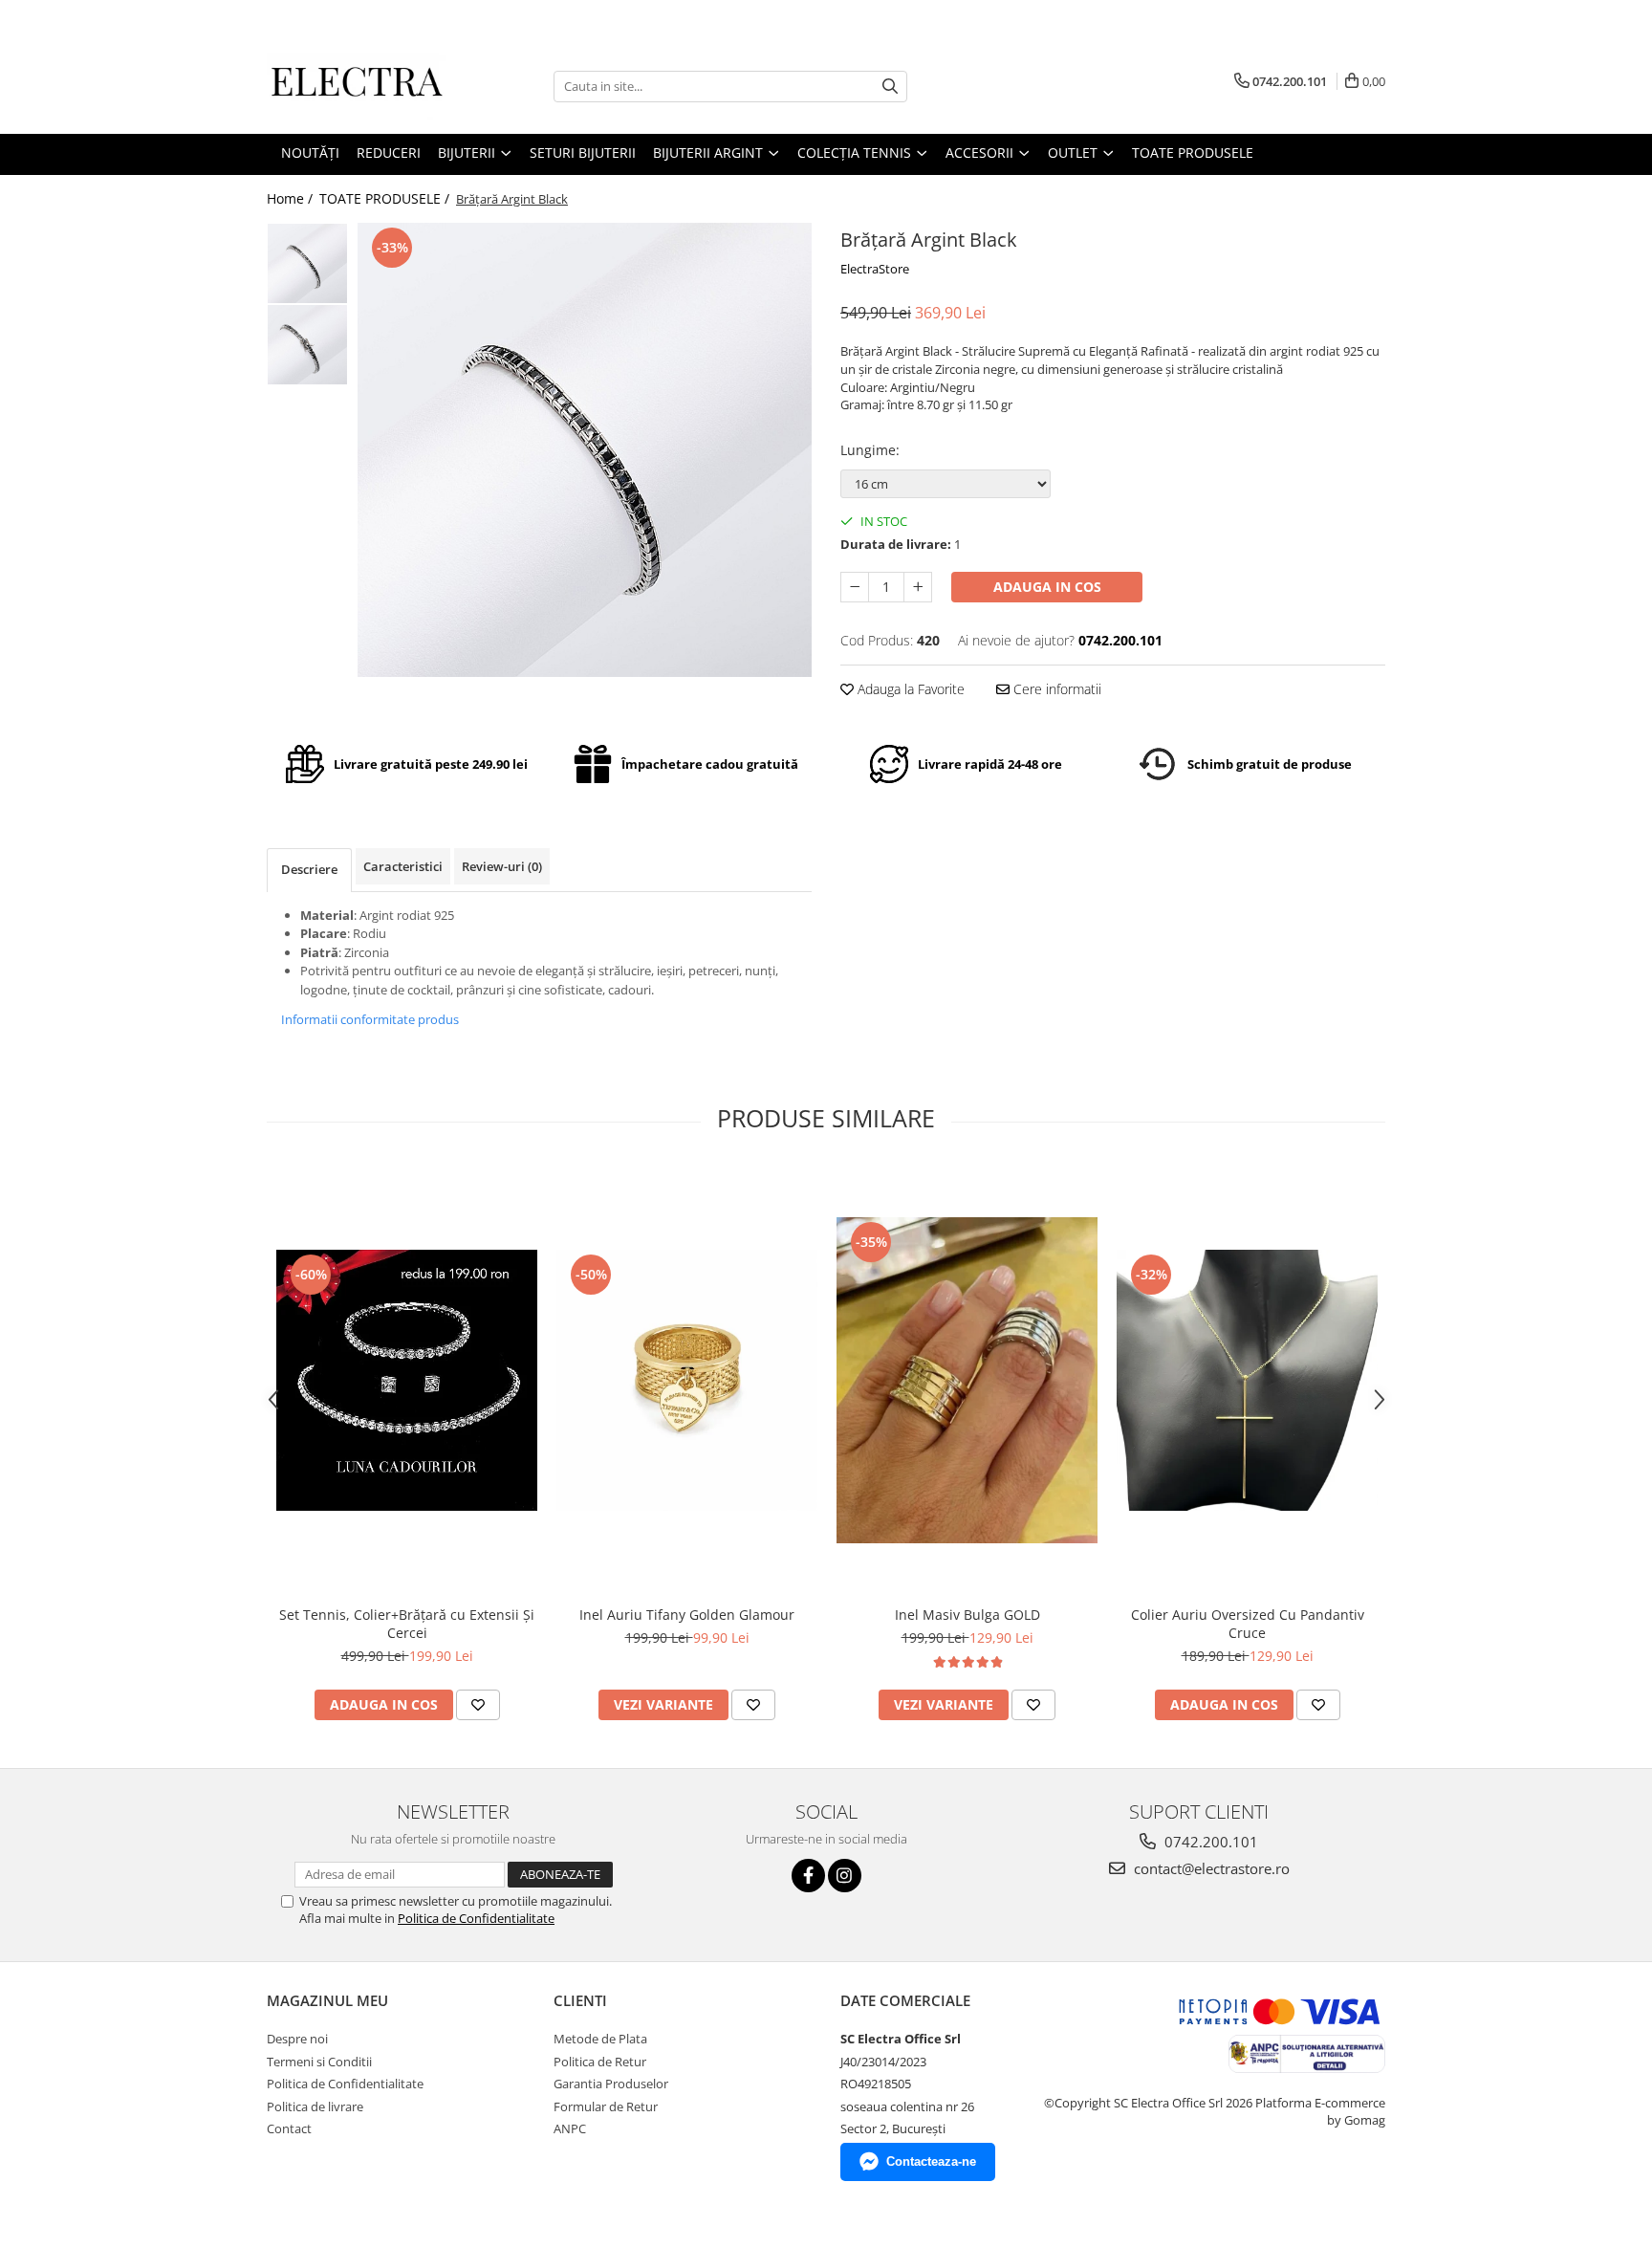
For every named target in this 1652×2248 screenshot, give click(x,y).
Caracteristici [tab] (403, 866)
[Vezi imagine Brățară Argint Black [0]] (307, 263)
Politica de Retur (600, 2062)
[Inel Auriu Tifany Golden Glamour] (687, 1380)
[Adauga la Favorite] (478, 1705)
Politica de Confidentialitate (476, 1918)
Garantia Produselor (611, 2084)
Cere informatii (1055, 689)
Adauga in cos (1047, 587)
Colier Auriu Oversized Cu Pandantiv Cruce (1248, 1624)
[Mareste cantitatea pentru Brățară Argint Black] (918, 587)
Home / (292, 198)
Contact (289, 2128)
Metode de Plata (600, 2039)
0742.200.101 (1209, 1842)
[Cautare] (890, 87)
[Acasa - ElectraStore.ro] (362, 86)
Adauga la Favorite (909, 689)
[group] (585, 450)
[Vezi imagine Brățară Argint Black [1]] (307, 345)
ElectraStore (875, 269)
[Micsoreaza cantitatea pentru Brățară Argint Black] (855, 587)
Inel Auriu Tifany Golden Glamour (687, 1615)
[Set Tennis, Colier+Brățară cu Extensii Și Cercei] (407, 1380)
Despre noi (297, 2039)
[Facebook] (808, 1876)
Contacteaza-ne (931, 2161)
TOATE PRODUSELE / (386, 198)
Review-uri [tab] (502, 866)
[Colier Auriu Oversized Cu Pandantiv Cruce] (1247, 1380)
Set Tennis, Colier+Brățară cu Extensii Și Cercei (407, 1624)
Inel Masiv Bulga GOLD (967, 1615)
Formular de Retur (606, 2106)
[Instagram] (845, 1876)
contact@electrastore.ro (1210, 1868)
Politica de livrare (315, 2106)
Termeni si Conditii (319, 2062)
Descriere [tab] (309, 869)
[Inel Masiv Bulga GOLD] (967, 1380)
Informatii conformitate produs (370, 1019)
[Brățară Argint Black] (585, 450)
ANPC (570, 2128)
